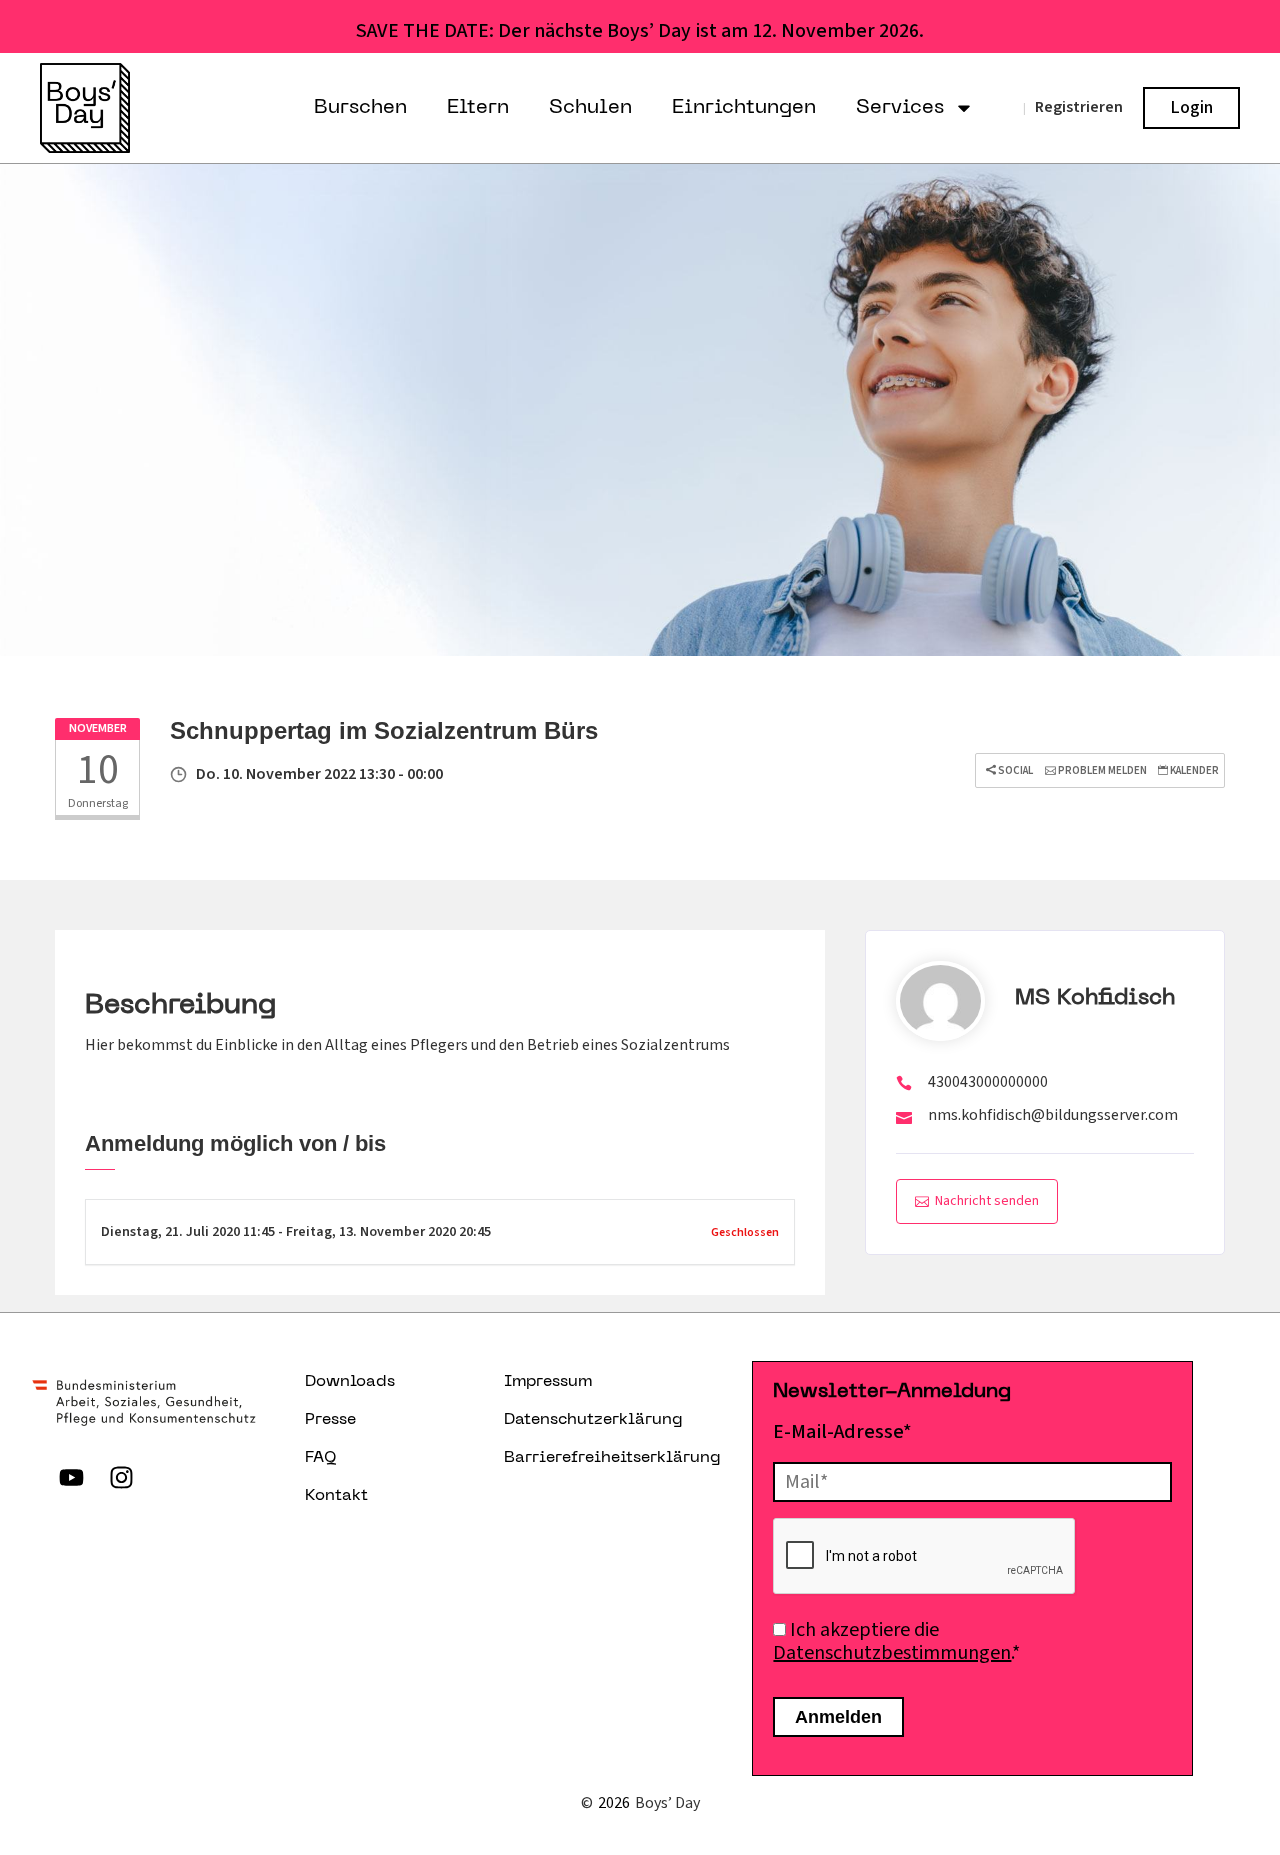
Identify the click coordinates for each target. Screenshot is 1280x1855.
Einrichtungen (744, 108)
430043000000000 (988, 1082)
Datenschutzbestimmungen (892, 1653)
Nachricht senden (987, 1201)
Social (1014, 770)
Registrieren (1079, 107)
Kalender (1193, 770)
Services (900, 108)
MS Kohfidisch (1095, 998)
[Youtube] (72, 1477)
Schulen (590, 108)
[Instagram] (122, 1477)
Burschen (360, 108)
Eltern (478, 108)
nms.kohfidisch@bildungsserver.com (1053, 1115)
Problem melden (1101, 770)
